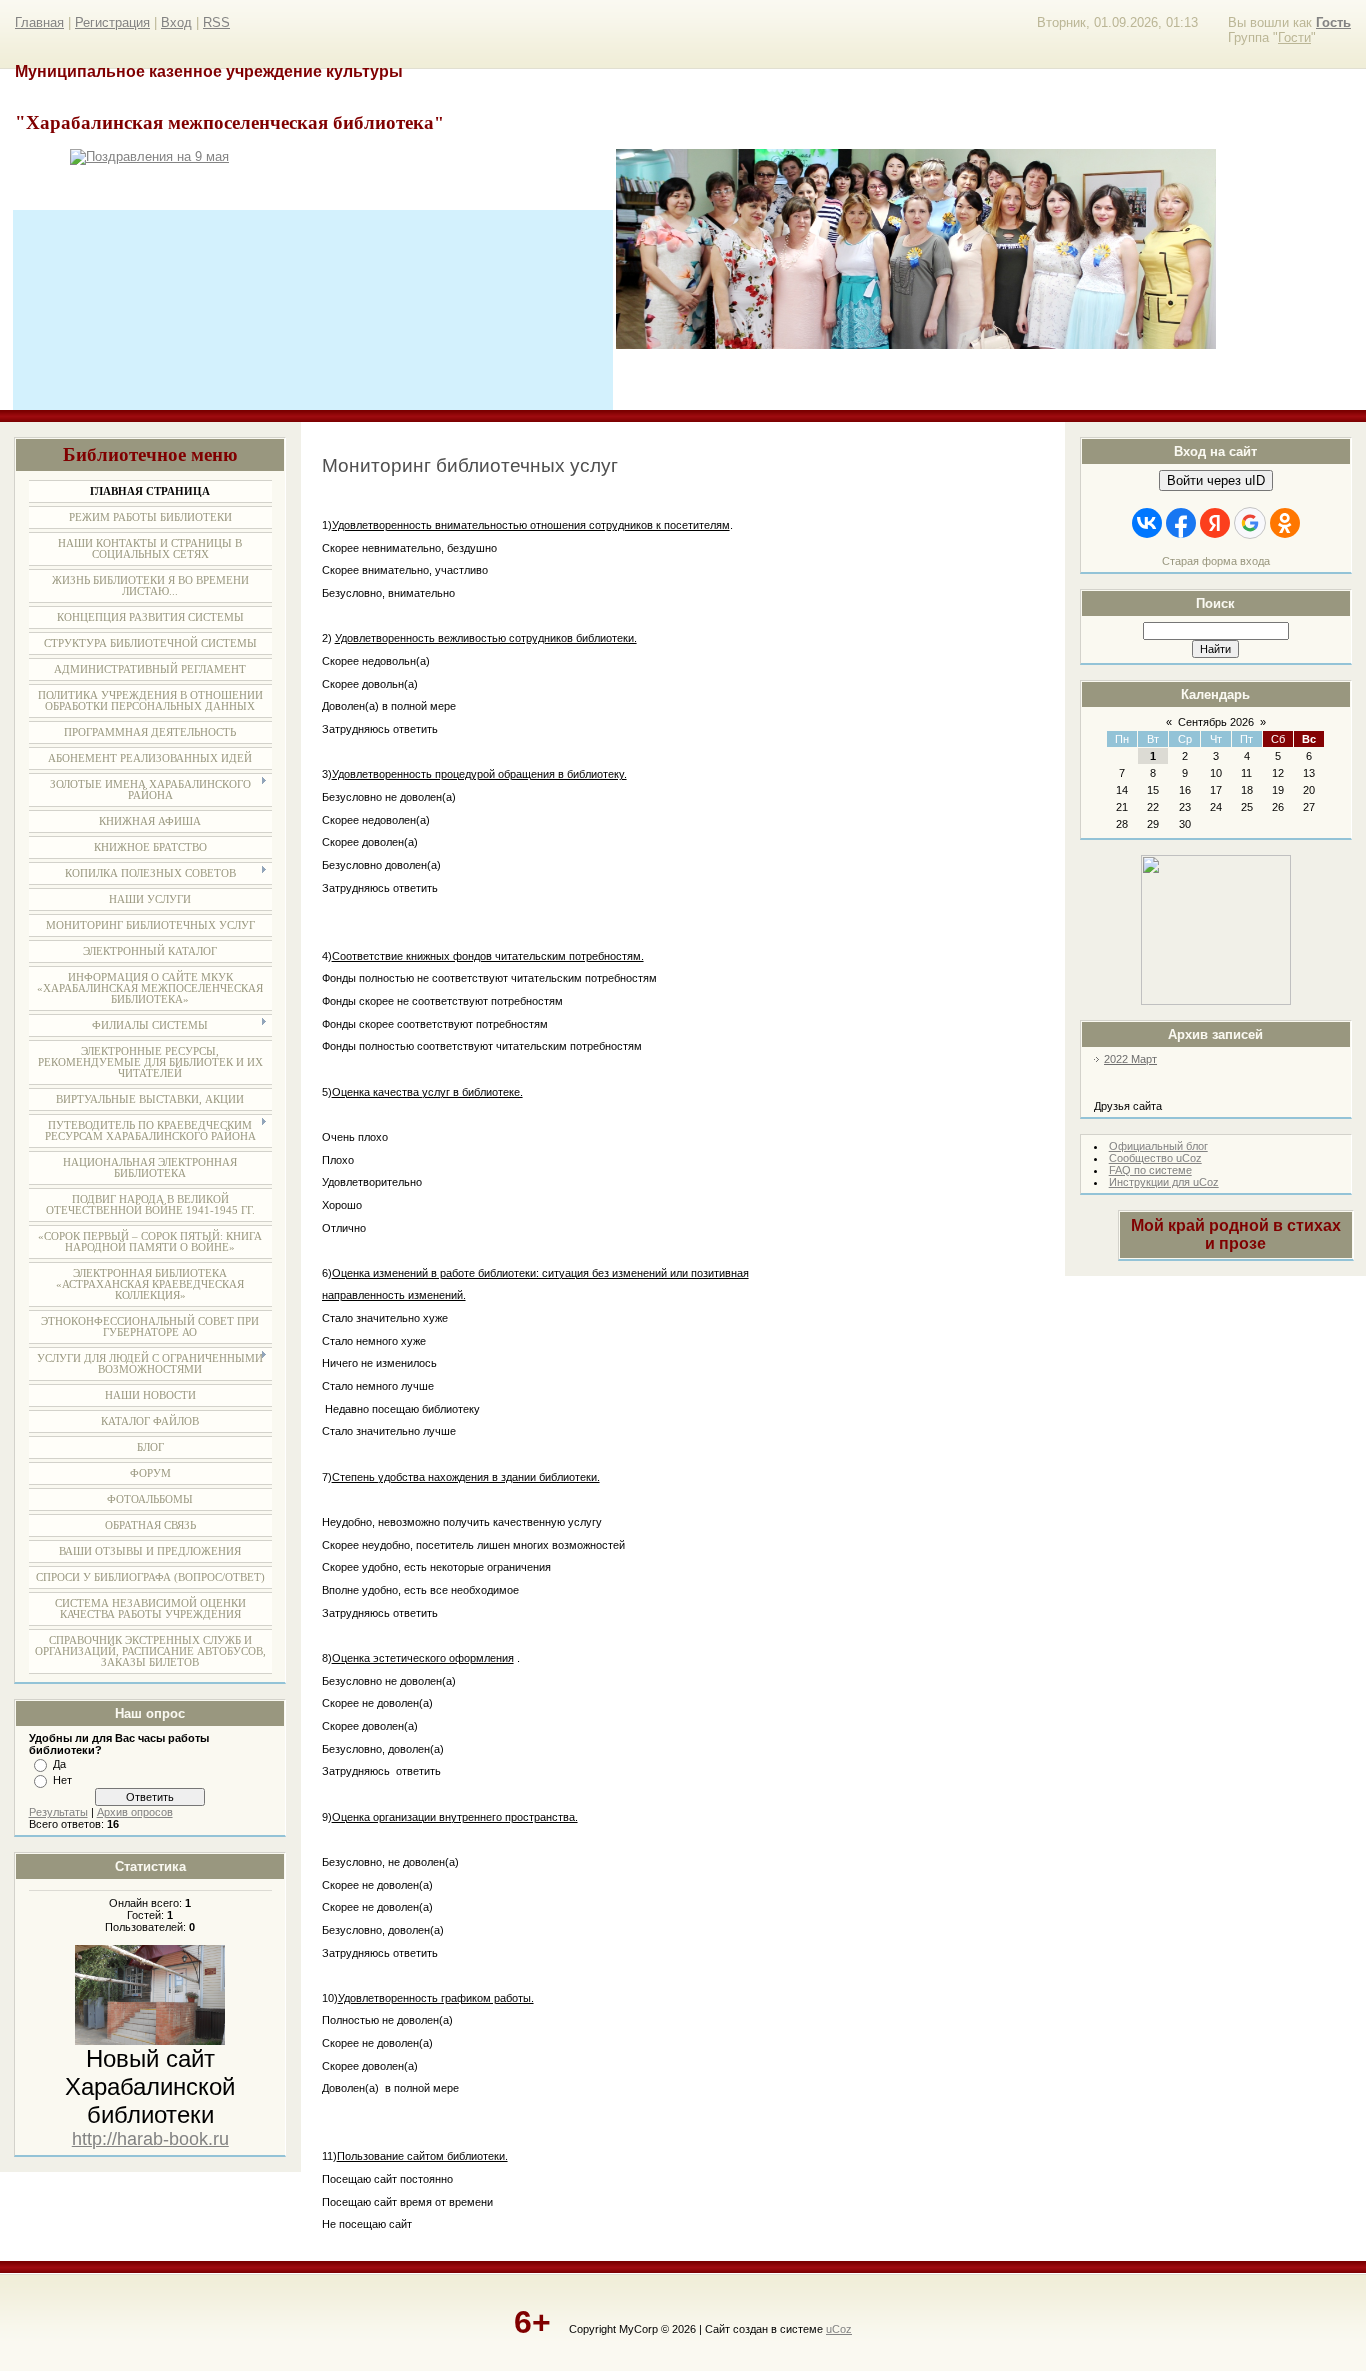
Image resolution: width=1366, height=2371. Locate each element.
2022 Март (1130, 1059)
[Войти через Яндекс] (1215, 523)
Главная (39, 22)
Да (59, 1764)
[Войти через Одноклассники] (1285, 523)
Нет (62, 1780)
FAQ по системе (1150, 1170)
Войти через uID (1216, 480)
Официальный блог (1158, 1146)
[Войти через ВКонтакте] (1147, 523)
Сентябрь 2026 (1216, 722)
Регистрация (112, 22)
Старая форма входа (1216, 561)
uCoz (839, 2329)
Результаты (58, 1812)
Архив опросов (135, 1812)
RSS (216, 22)
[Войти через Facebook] (1181, 523)
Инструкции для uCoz (1164, 1182)
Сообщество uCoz (1155, 1158)
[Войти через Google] (1250, 523)
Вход (176, 22)
